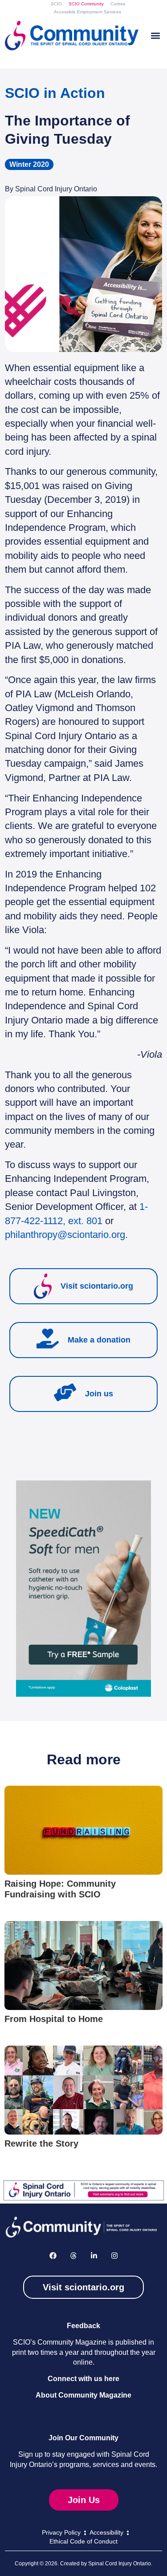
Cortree (118, 4)
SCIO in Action (55, 93)
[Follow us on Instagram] (114, 2256)
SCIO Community (86, 4)
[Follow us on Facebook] (53, 2256)
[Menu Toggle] (155, 36)
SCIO (56, 4)
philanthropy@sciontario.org (65, 1235)
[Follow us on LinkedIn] (94, 2256)
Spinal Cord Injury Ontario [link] (120, 2564)
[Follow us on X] (73, 2256)
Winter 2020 (29, 164)
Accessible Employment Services (88, 12)
